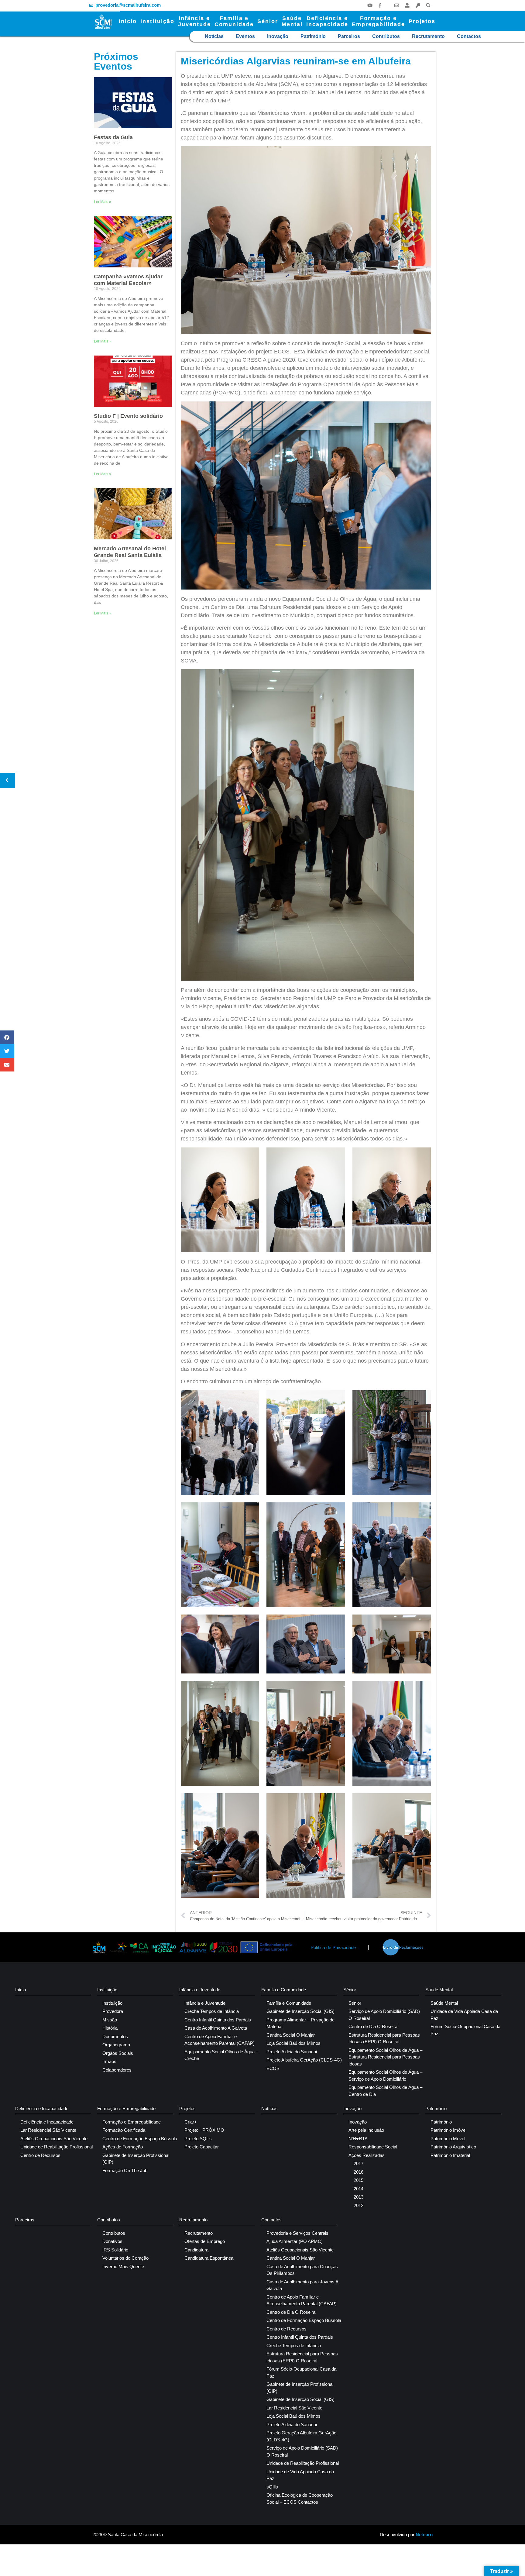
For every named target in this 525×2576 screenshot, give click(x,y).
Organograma (116, 2045)
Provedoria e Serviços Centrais (297, 2233)
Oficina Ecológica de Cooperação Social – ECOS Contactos (300, 2499)
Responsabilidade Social (373, 2147)
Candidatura (196, 2250)
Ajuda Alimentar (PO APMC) (295, 2241)
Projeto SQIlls (198, 2139)
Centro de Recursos (40, 2155)
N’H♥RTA (358, 2139)
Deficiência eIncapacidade (327, 21)
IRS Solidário (115, 2250)
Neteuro (424, 2535)
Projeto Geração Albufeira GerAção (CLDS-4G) (301, 2436)
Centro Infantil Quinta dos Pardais (218, 2020)
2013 (359, 2197)
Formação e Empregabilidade (126, 2108)
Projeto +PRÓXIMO (204, 2130)
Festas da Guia (113, 137)
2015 (359, 2180)
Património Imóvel (448, 2130)
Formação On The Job (125, 2170)
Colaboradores (117, 2070)
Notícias (214, 36)
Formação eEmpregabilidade (378, 21)
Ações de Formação (123, 2147)
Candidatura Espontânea (209, 2258)
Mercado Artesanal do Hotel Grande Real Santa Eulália (130, 552)
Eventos (245, 36)
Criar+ (191, 2122)
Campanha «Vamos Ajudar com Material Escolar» (128, 280)
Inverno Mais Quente (123, 2266)
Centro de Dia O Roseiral (373, 2026)
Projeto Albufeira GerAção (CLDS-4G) (304, 2060)
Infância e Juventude (200, 1990)
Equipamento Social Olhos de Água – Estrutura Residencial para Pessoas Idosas (385, 2057)
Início (128, 21)
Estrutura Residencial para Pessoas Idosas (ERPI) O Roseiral (384, 2038)
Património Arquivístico (453, 2147)
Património (313, 36)
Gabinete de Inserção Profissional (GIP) (136, 2159)
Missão (110, 2020)
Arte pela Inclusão (366, 2130)
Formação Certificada (124, 2130)
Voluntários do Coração (125, 2258)
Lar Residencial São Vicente (48, 2130)
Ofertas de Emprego (205, 2241)
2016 (359, 2172)
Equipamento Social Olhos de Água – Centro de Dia (385, 2091)
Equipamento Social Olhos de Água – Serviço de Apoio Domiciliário (385, 2076)
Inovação (278, 36)
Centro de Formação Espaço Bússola (140, 2139)
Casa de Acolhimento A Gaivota (216, 2028)
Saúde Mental (439, 1990)
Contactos (469, 36)
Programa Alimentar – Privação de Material (300, 2023)
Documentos (115, 2036)
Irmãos (109, 2061)
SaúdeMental (292, 21)
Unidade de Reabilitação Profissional (57, 2147)
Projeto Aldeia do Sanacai (292, 2052)
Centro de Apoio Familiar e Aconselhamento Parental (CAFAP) (220, 2040)
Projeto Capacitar (202, 2147)
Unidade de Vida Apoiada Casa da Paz (464, 2015)
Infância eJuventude (194, 21)
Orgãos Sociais (118, 2053)
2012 (359, 2205)
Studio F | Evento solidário (128, 416)
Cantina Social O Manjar (291, 2035)
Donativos (112, 2241)
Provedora (113, 2011)
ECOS (273, 2068)
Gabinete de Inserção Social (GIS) (300, 2011)
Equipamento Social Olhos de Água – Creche (221, 2055)
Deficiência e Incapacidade (42, 2108)
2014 (359, 2189)
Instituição (157, 21)
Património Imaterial (450, 2155)
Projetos (422, 21)
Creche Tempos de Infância (212, 2011)
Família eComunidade (234, 21)
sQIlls (272, 2487)
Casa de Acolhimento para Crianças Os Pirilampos (302, 2270)
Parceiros (349, 36)
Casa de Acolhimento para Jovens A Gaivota (302, 2285)
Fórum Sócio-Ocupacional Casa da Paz (465, 2030)
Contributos (386, 36)
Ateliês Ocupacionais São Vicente (54, 2139)
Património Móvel (448, 2139)
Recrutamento (428, 36)
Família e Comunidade (284, 1990)
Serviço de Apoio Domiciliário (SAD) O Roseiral (384, 2015)
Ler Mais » (103, 202)
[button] (428, 5)
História (110, 2028)
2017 (359, 2163)
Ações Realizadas (367, 2155)
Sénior (268, 21)
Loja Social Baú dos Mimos (293, 2043)
